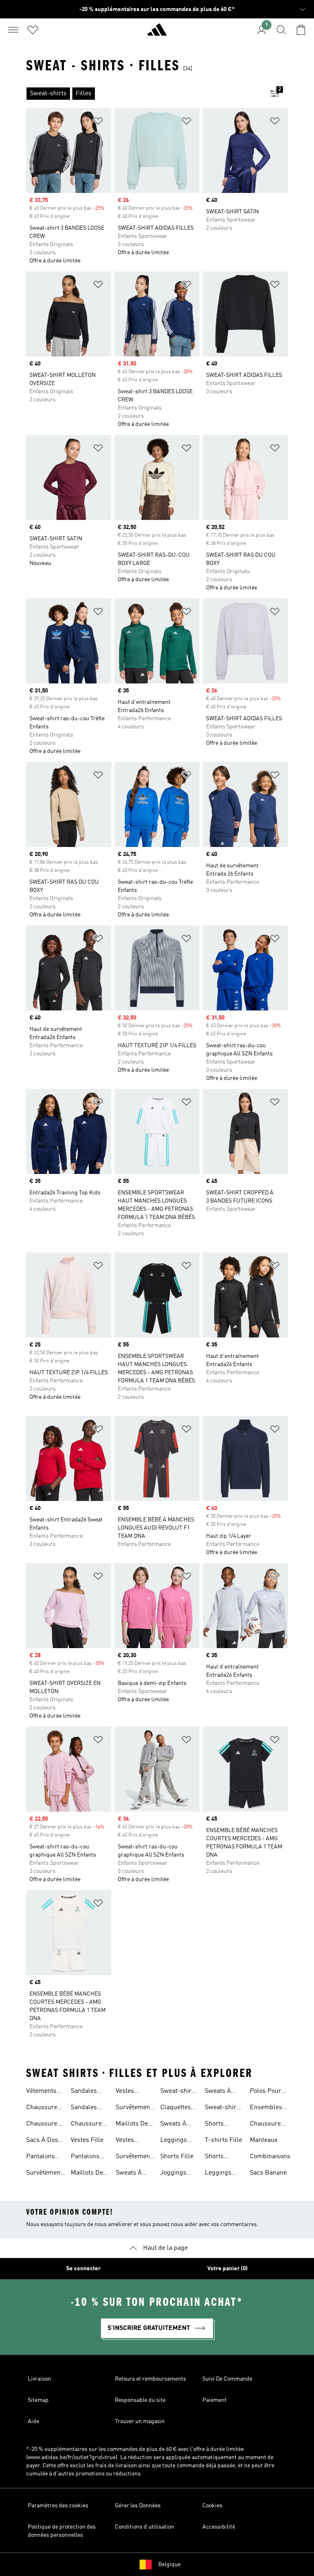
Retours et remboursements (150, 2379)
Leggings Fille (174, 2141)
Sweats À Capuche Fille (129, 2174)
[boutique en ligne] (157, 33)
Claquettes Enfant (176, 2108)
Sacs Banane (268, 2173)
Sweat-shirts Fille (179, 2092)
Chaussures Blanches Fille (267, 2125)
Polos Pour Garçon (266, 2092)
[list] (144, 94)
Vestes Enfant (125, 2141)
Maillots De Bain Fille (132, 2125)
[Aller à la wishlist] (33, 30)
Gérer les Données (138, 2506)
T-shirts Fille (223, 2140)
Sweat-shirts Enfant (223, 2108)
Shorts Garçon (215, 2125)
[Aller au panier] (301, 30)
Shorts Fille (177, 2157)
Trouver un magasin (140, 2421)
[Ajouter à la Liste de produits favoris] (98, 122)
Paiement (214, 2400)
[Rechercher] (281, 30)
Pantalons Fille (85, 2157)
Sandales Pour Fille (85, 2092)
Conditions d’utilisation (145, 2527)
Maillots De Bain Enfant (87, 2174)
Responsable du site (140, 2400)
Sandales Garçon (84, 2108)
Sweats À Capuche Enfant (218, 2092)
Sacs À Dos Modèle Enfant (42, 2141)
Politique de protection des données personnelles (62, 2531)
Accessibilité (219, 2527)
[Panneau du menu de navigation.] (13, 30)
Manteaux (264, 2140)
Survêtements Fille (136, 2157)
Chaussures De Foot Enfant (88, 2125)
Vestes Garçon (126, 2092)
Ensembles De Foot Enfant (266, 2108)
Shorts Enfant (214, 2157)
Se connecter (83, 2269)
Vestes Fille (87, 2140)
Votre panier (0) (228, 2269)
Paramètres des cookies (58, 2506)
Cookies (212, 2506)
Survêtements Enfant (46, 2174)
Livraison (39, 2379)
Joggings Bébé (173, 2174)
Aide (34, 2421)
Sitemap (38, 2400)
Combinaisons (270, 2157)
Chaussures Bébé (43, 2125)
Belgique (169, 2565)
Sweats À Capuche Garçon (173, 2125)
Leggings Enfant (218, 2174)
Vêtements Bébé (41, 2092)
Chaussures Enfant (43, 2108)
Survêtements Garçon (136, 2108)
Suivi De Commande (227, 2379)
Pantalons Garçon (40, 2157)
